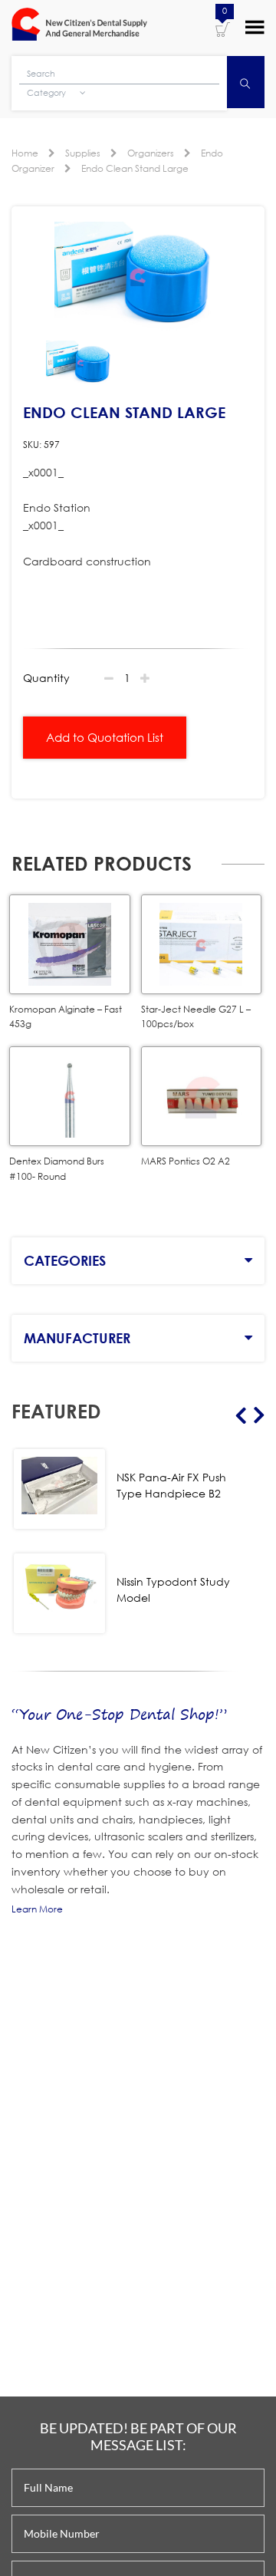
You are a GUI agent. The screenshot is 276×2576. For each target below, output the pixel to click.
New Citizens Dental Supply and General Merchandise (79, 26)
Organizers (151, 153)
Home (25, 153)
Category (48, 93)
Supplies (83, 153)
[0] (223, 28)
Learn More (37, 1909)
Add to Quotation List (105, 737)
